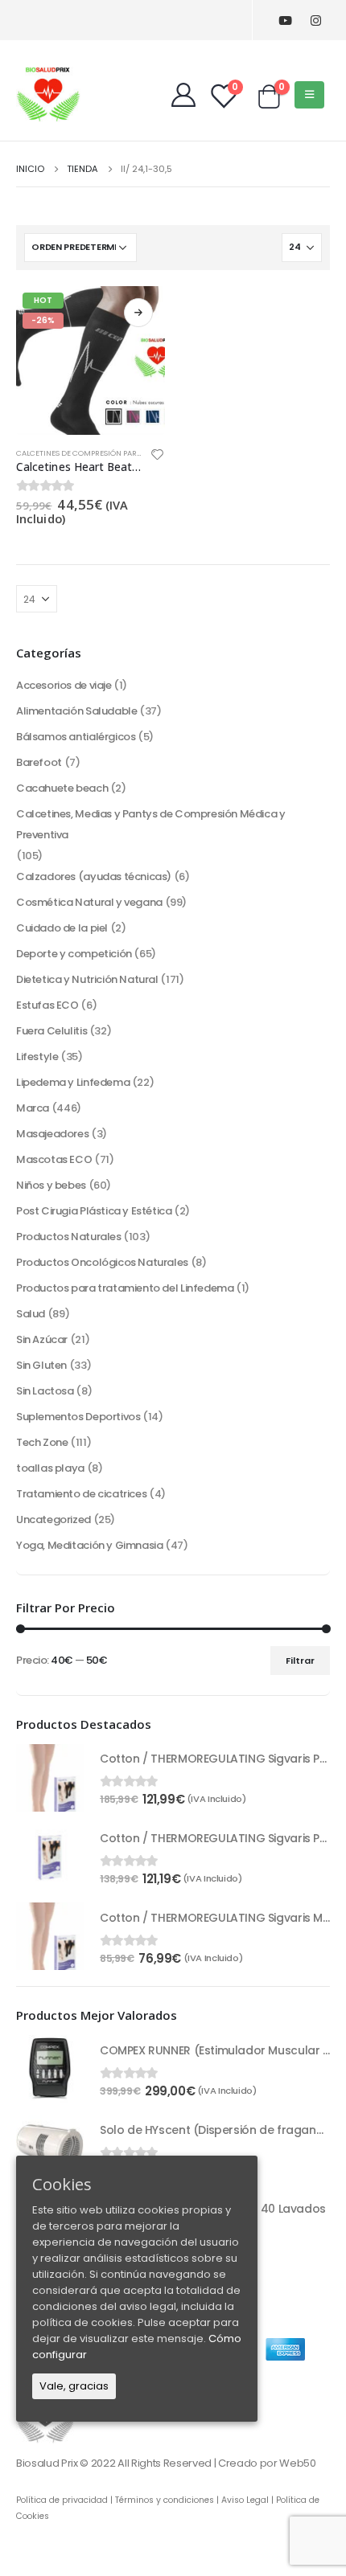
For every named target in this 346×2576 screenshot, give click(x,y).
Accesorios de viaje (64, 685)
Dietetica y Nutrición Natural (87, 979)
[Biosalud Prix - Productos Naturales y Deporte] (48, 94)
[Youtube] (285, 20)
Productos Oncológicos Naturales (102, 1262)
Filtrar (300, 1661)
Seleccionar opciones (138, 313)
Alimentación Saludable (76, 711)
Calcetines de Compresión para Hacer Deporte (109, 453)
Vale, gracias (74, 2386)
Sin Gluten (41, 1365)
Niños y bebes (51, 1185)
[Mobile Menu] (309, 95)
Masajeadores (52, 1134)
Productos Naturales (69, 1237)
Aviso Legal (245, 2500)
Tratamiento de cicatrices (81, 1494)
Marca (33, 1108)
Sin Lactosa (45, 1391)
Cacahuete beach (62, 788)
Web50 (297, 2463)
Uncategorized (54, 1519)
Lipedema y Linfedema (73, 1082)
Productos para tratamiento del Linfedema (125, 1288)
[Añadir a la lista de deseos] (158, 457)
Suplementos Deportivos (78, 1417)
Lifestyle (37, 1057)
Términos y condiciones (165, 2500)
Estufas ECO (47, 1005)
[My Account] (183, 95)
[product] (50, 1778)
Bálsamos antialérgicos (76, 737)
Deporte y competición (74, 954)
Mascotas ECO (54, 1159)
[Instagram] (316, 20)
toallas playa (50, 1468)
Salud (31, 1314)
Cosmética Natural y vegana (89, 902)
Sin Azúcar (42, 1339)
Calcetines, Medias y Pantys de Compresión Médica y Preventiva (151, 824)
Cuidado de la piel (62, 928)
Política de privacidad (62, 2500)
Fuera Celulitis (51, 1031)
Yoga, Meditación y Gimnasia (89, 1545)
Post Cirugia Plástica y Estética (94, 1211)
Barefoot (39, 762)
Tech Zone (42, 1442)
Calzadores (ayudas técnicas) (94, 876)
